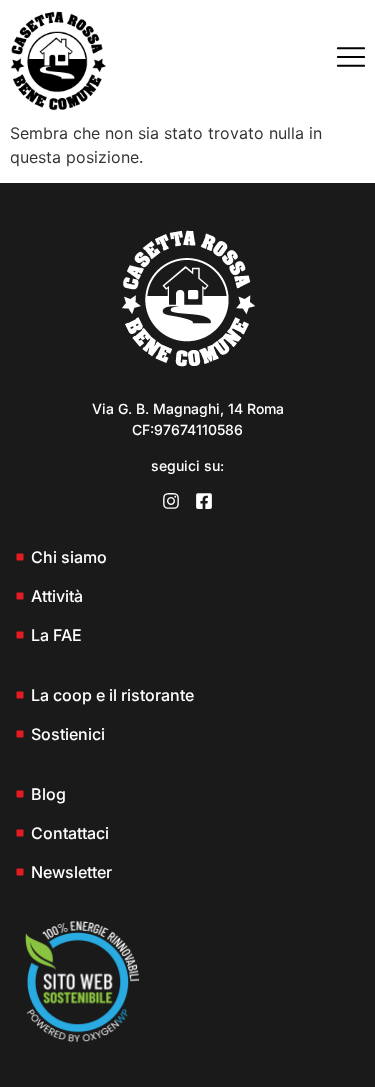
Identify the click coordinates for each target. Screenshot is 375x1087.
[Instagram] (171, 501)
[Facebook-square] (204, 501)
